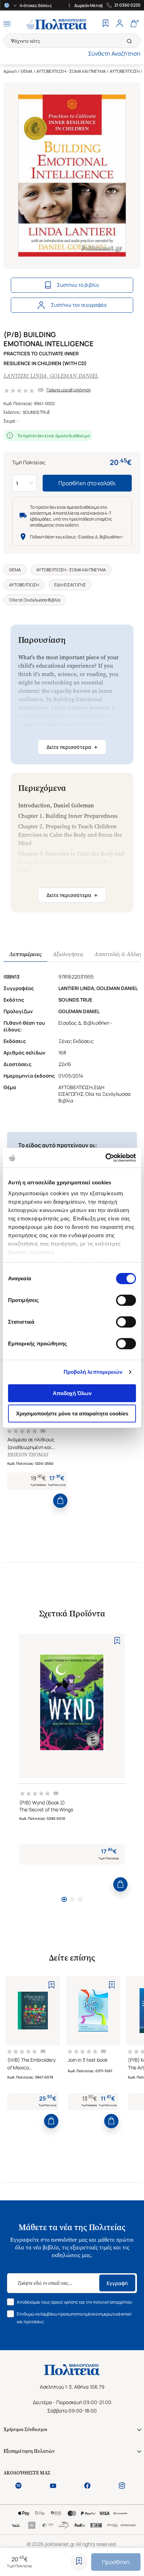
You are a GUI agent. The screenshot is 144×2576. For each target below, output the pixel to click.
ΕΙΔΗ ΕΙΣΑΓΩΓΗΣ (70, 585)
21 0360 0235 (127, 5)
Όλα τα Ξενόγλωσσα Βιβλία (35, 600)
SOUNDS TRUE (37, 412)
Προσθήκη (116, 2562)
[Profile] (120, 24)
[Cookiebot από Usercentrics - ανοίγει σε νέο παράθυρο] (105, 1158)
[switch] (126, 1300)
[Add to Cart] (60, 1501)
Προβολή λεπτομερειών (93, 1372)
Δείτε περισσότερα (72, 747)
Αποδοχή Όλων (72, 1393)
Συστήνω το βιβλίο (78, 285)
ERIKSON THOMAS (28, 1455)
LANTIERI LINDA (25, 376)
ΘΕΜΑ (27, 71)
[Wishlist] (106, 24)
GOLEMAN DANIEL (74, 376)
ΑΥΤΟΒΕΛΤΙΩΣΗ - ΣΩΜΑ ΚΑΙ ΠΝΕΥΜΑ (71, 71)
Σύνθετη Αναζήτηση (114, 54)
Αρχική (10, 71)
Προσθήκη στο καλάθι (87, 483)
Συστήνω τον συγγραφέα (79, 305)
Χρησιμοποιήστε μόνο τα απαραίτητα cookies (72, 1414)
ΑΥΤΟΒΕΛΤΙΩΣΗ (125, 71)
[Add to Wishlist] (79, 2562)
